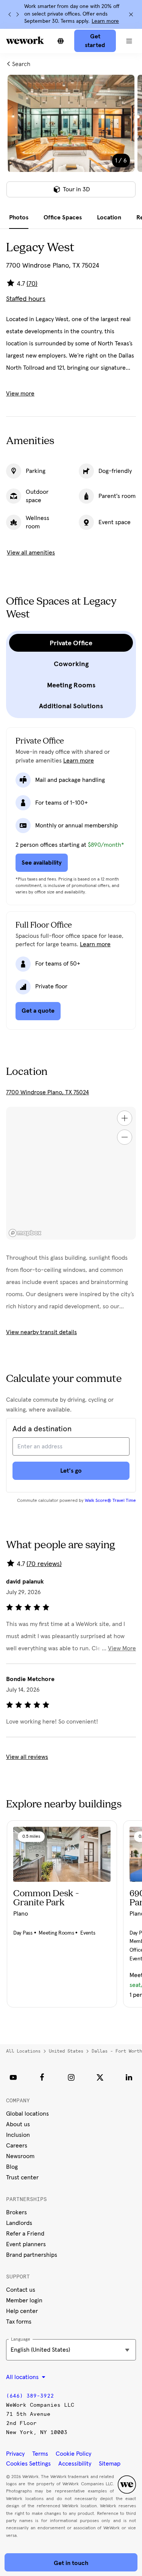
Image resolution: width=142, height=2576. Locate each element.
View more (20, 394)
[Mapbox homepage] (25, 1233)
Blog (12, 2167)
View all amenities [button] (31, 553)
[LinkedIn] (129, 2077)
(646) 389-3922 (30, 2396)
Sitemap (110, 2464)
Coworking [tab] (71, 664)
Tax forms (19, 2322)
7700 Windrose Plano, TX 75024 (48, 1092)
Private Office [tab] (71, 643)
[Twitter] (100, 2077)
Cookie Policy (73, 2454)
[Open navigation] (129, 41)
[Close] (131, 14)
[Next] (17, 14)
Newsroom (20, 2156)
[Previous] (10, 14)
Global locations (27, 2114)
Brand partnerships (32, 2255)
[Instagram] (71, 2077)
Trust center (22, 2177)
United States (66, 2051)
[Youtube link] (13, 2077)
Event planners (26, 2244)
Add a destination (42, 1429)
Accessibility (75, 2464)
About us (18, 2124)
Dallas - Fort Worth (117, 2051)
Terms (40, 2454)
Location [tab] (109, 217)
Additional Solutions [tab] (71, 706)
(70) (32, 284)
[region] (71, 1173)
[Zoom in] (125, 1118)
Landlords (19, 2223)
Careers (17, 2146)
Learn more (105, 21)
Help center (22, 2311)
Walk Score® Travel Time (110, 1501)
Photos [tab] (19, 217)
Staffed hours (26, 299)
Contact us (21, 2290)
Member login (24, 2300)
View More (122, 1648)
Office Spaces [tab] (63, 217)
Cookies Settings (28, 2464)
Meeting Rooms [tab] (71, 685)
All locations (23, 2051)
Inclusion (18, 2135)
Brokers (16, 2212)
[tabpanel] (71, 141)
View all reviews (27, 1757)
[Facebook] (42, 2077)
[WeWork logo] (25, 40)
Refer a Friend (25, 2234)
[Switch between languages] (61, 41)
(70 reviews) (44, 1564)
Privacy (15, 2454)
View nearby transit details (41, 1332)
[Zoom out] (125, 1137)
